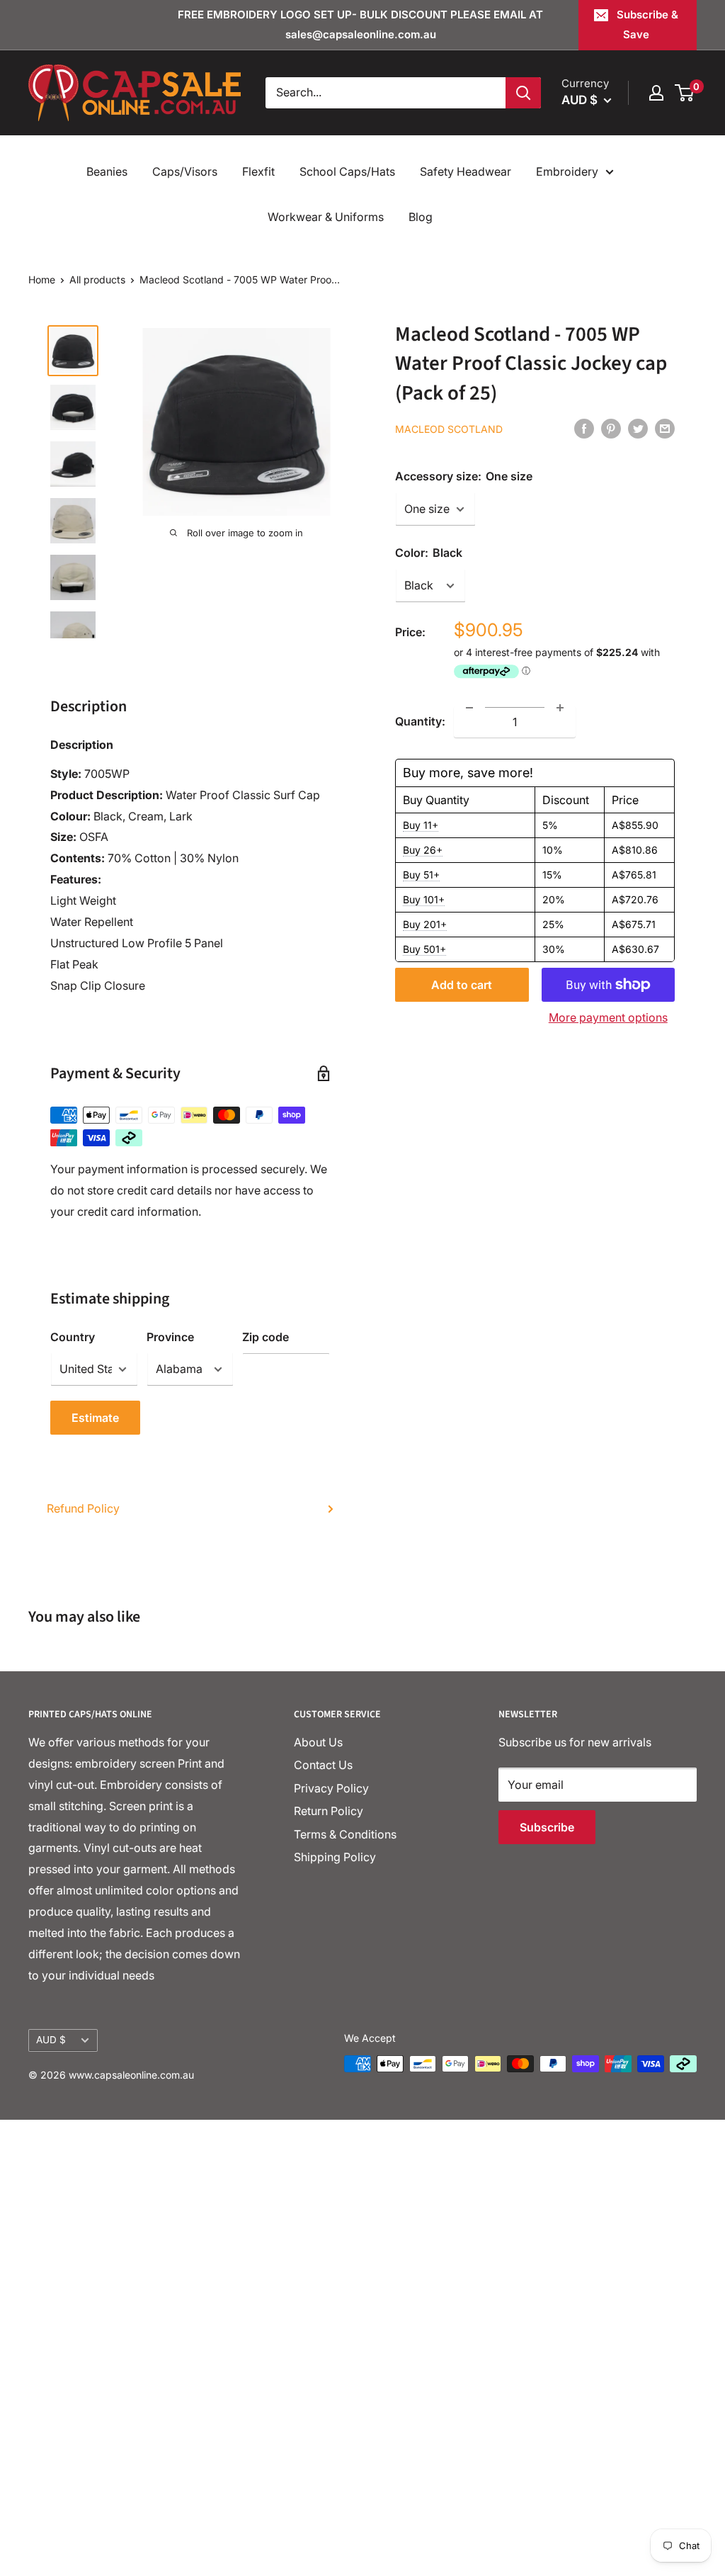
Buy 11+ (421, 825)
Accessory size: (464, 476)
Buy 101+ (424, 899)
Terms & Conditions (345, 1834)
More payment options (608, 1017)
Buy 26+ (423, 850)
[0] (685, 93)
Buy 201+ (425, 924)
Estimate (95, 1418)
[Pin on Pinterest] (611, 428)
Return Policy (329, 1811)
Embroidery (567, 171)
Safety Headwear (466, 171)
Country (73, 1337)
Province (170, 1337)
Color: (429, 553)
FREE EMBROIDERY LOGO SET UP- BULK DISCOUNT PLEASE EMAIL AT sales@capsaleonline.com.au (360, 24)
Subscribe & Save (647, 24)
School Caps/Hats (347, 171)
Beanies (107, 171)
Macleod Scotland (449, 429)
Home (42, 279)
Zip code (266, 1337)
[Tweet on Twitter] (638, 428)
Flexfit (258, 171)
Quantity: (420, 721)
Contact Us (323, 1765)
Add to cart (462, 985)
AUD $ (51, 2040)
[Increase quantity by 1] (560, 708)
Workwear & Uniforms (326, 217)
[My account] (656, 93)
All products (97, 279)
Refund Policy (83, 1508)
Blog (421, 217)
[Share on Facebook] (584, 428)
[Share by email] (665, 428)
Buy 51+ (421, 875)
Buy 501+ (424, 949)
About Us (318, 1742)
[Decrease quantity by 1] (469, 708)
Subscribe (547, 1827)
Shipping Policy (335, 1857)
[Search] (523, 93)
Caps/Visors (185, 171)
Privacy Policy (331, 1788)
